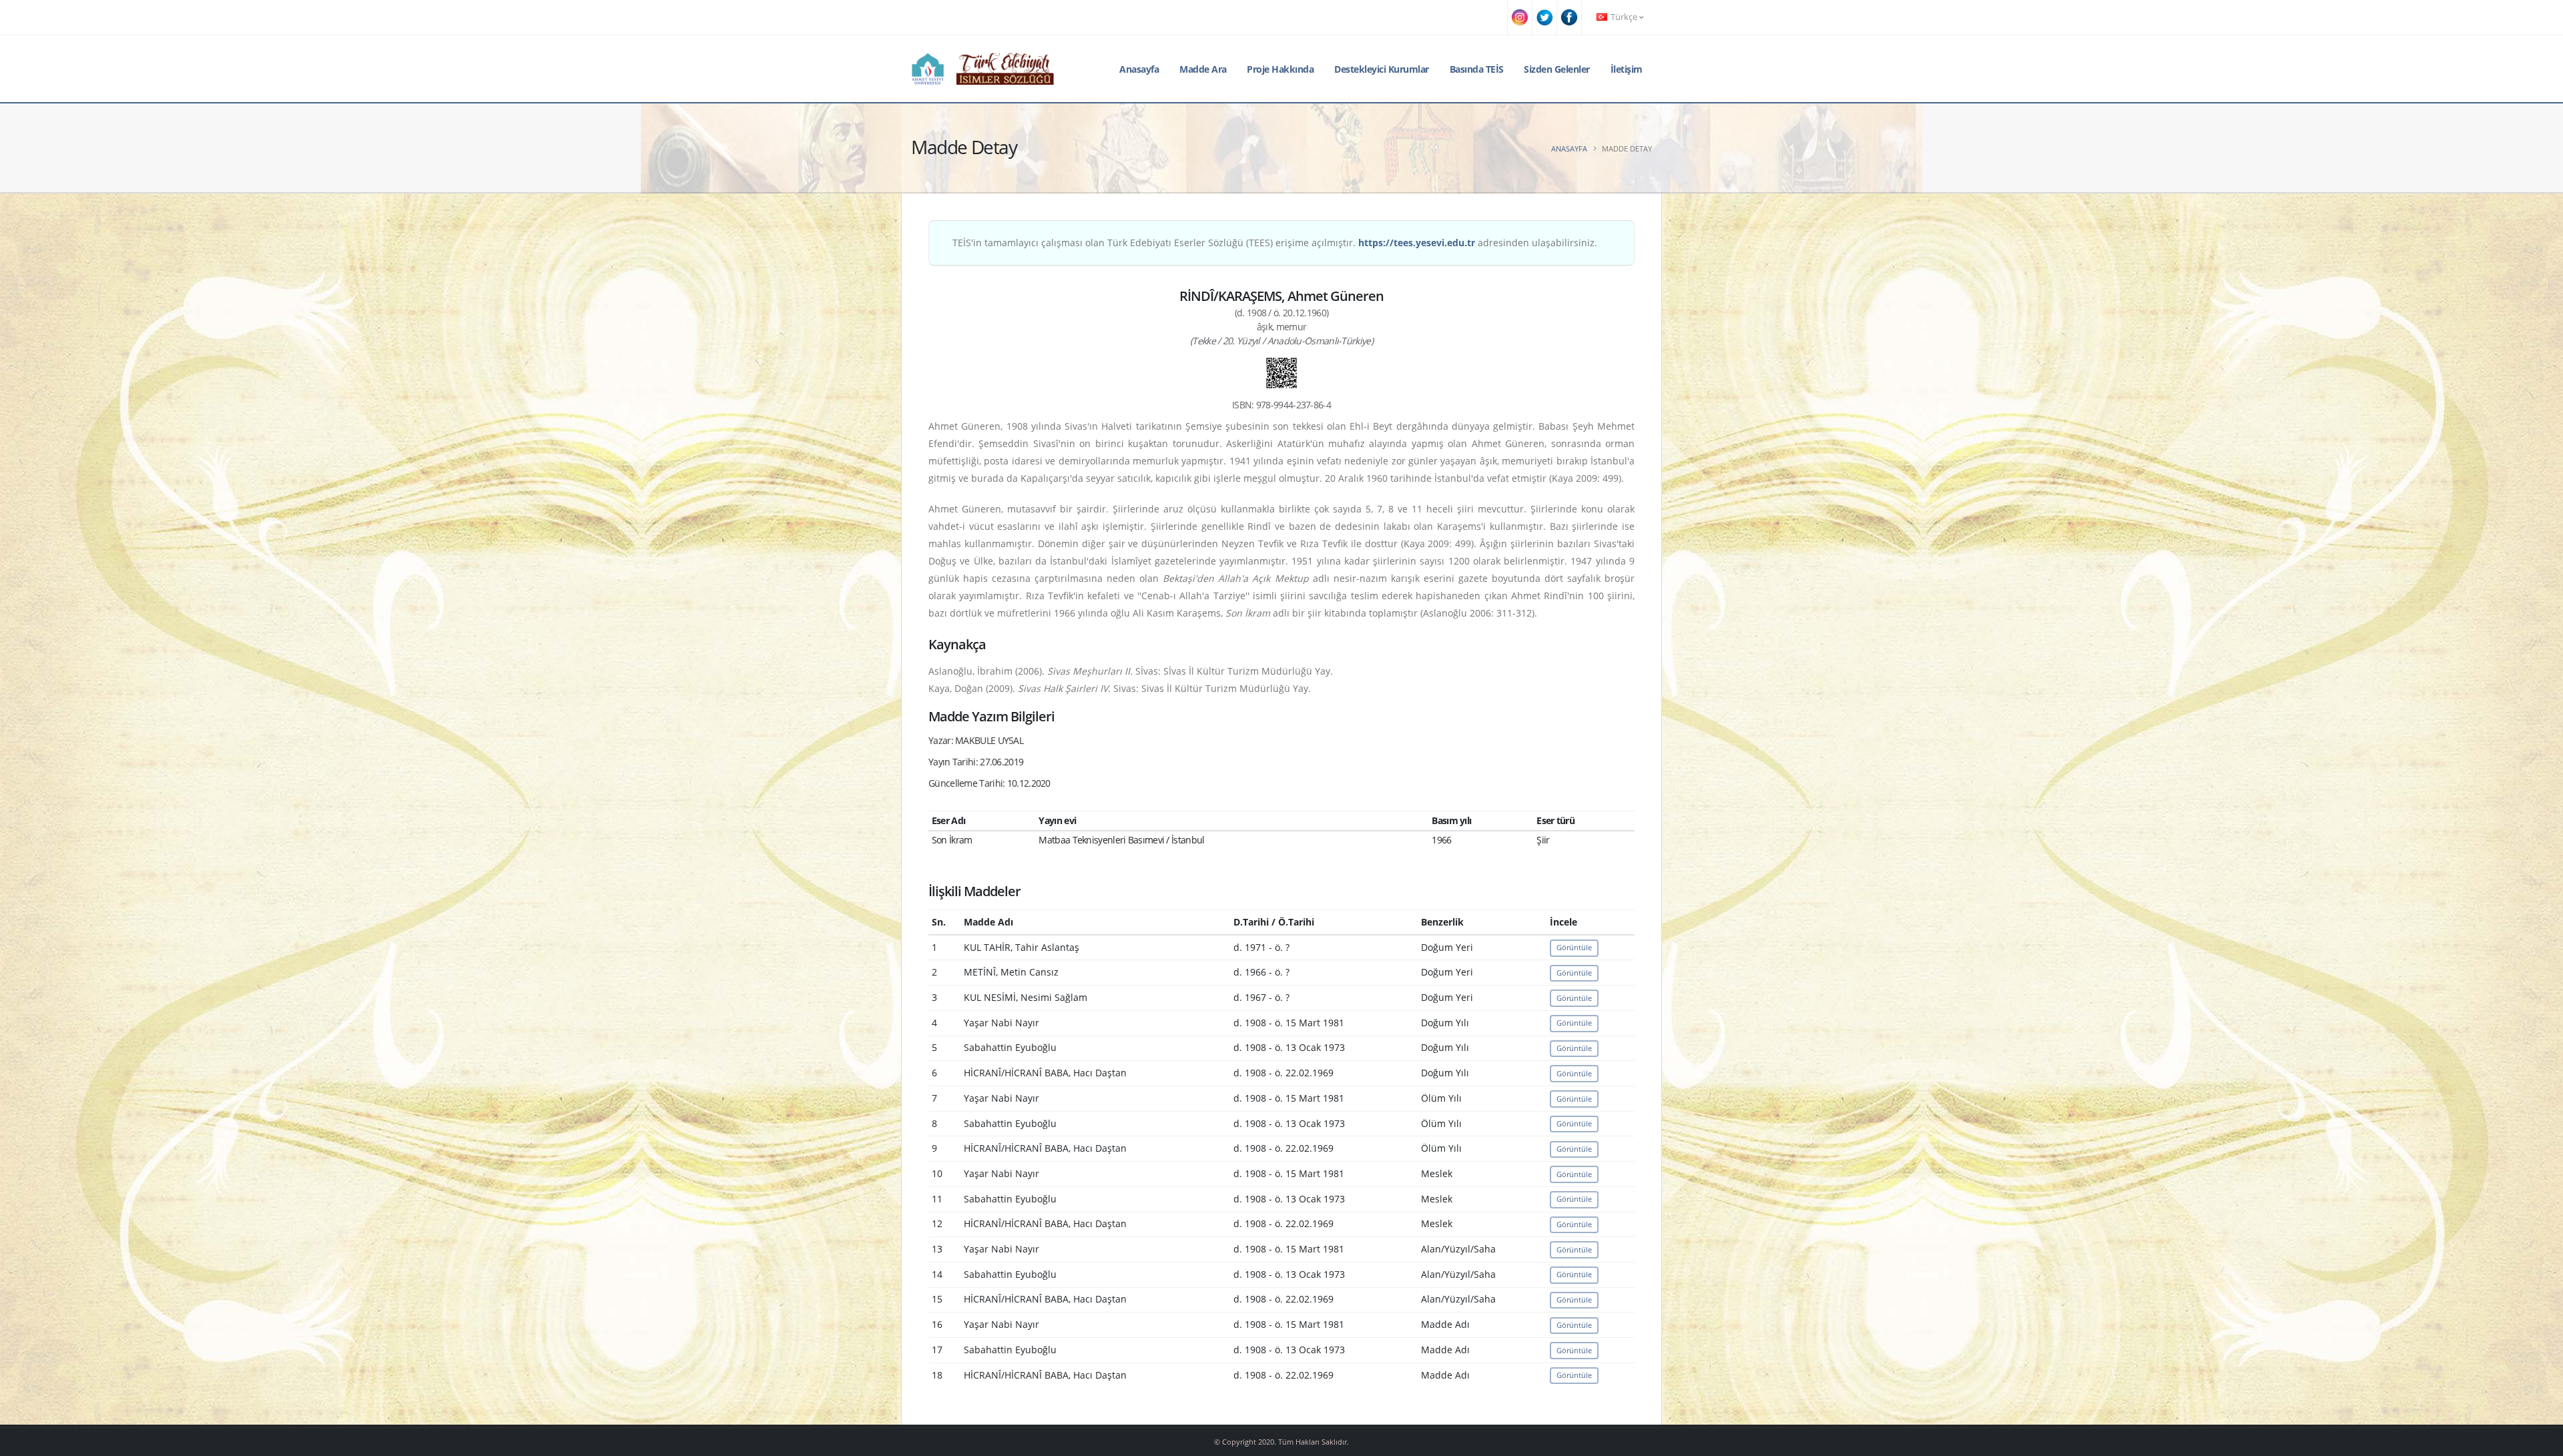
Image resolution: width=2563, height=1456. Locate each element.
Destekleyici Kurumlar (1382, 69)
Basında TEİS (1477, 69)
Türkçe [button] (1624, 17)
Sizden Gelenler (1557, 69)
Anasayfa (1139, 69)
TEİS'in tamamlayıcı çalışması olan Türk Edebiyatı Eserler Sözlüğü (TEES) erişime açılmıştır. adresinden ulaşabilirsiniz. (1275, 243)
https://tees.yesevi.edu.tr (1417, 243)
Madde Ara (1203, 69)
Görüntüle (1574, 947)
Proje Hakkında (1280, 69)
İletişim (1627, 69)
